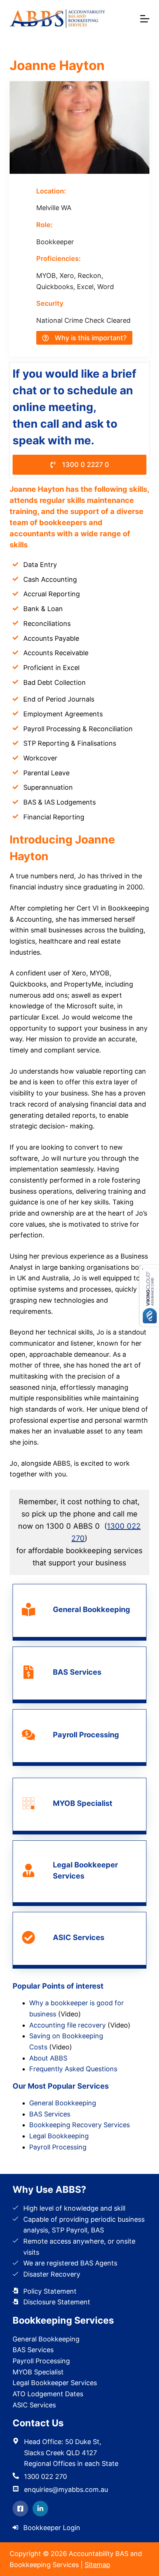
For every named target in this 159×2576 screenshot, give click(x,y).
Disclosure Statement (57, 2302)
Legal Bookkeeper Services (55, 2383)
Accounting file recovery (67, 2025)
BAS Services (50, 2114)
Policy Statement (50, 2291)
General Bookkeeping (63, 2103)
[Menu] (145, 19)
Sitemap (97, 2565)
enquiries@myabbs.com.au (66, 2489)
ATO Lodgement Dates (48, 2394)
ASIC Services (34, 2405)
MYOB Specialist (38, 2372)
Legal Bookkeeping (59, 2136)
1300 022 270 (45, 2476)
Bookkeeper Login (52, 2528)
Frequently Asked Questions (73, 2069)
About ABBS (48, 2058)
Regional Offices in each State (71, 2464)
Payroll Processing (58, 2147)
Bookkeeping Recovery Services (79, 2125)
